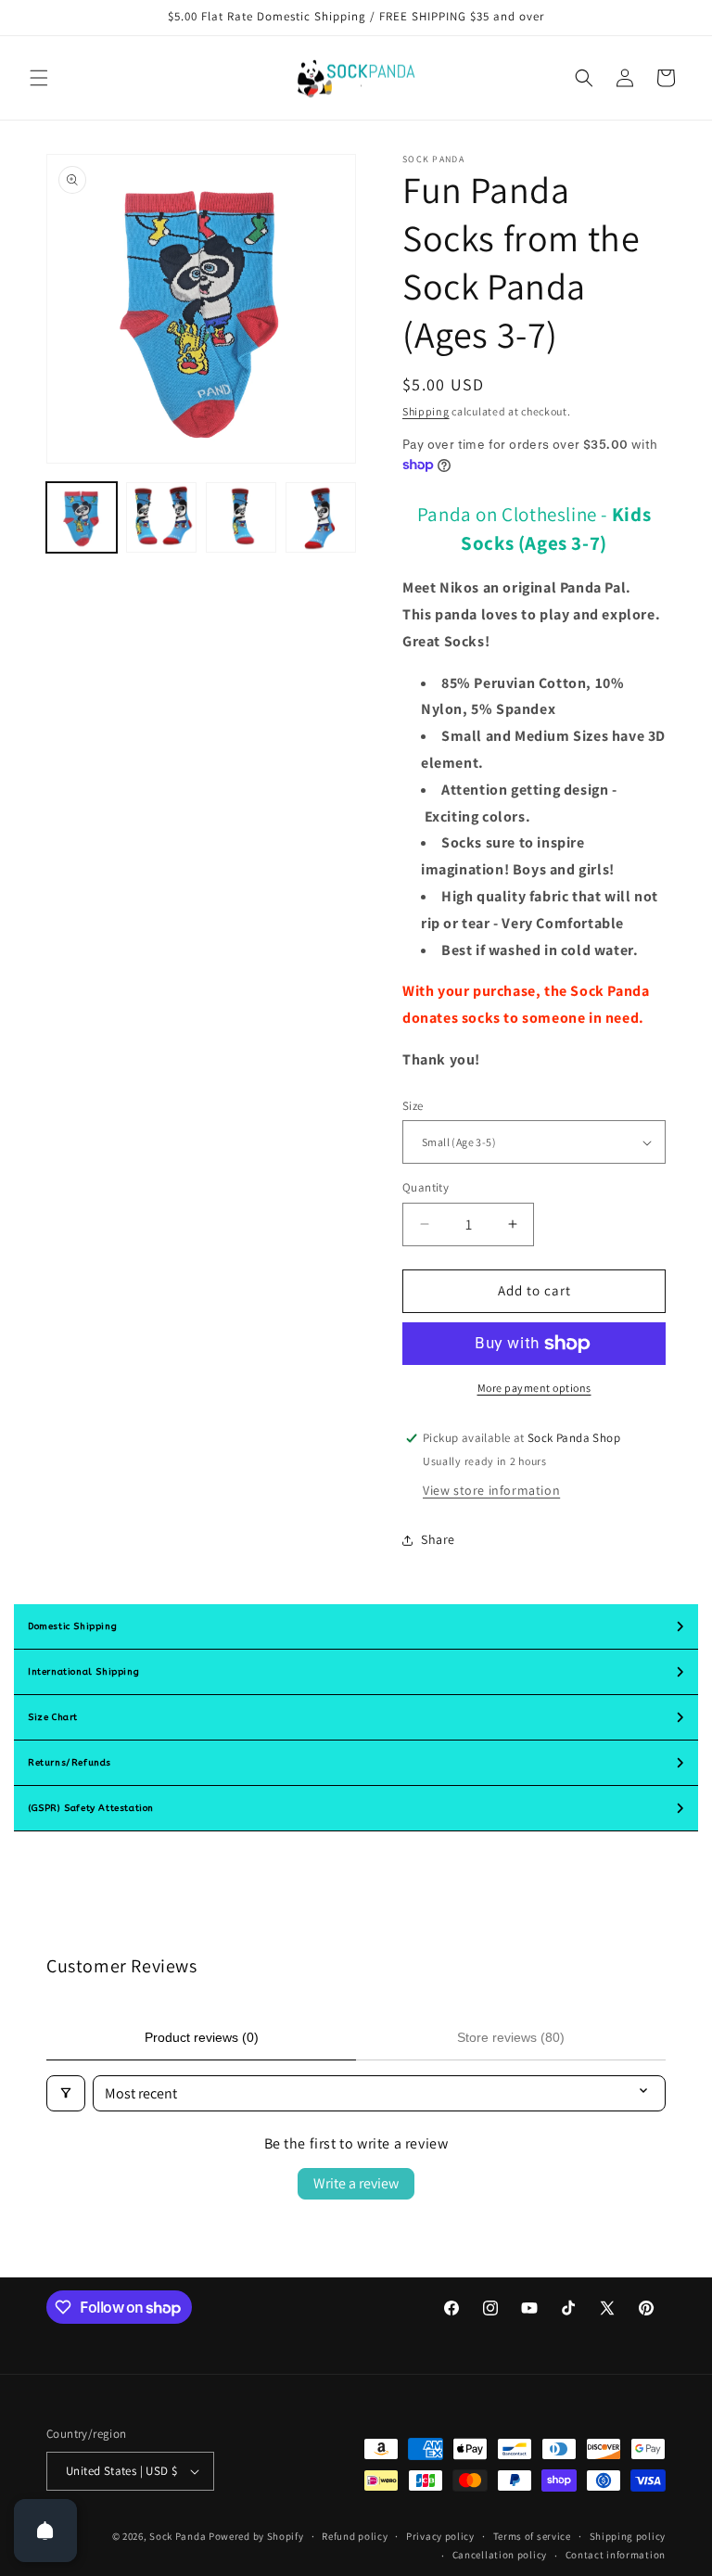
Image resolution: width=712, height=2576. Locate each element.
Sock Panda (178, 2536)
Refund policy (355, 2536)
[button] (39, 78)
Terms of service (532, 2536)
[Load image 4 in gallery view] (321, 517)
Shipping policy (628, 2536)
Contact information (616, 2555)
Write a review (356, 2183)
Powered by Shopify (256, 2536)
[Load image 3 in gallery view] (241, 517)
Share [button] (438, 1539)
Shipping (426, 411)
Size (413, 1106)
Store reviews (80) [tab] (511, 2037)
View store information (491, 1490)
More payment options (534, 1388)
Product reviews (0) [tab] (202, 2037)
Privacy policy (440, 2536)
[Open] (45, 2531)
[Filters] (66, 2093)
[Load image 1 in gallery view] (82, 517)
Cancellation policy (500, 2555)
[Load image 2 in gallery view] (161, 517)
